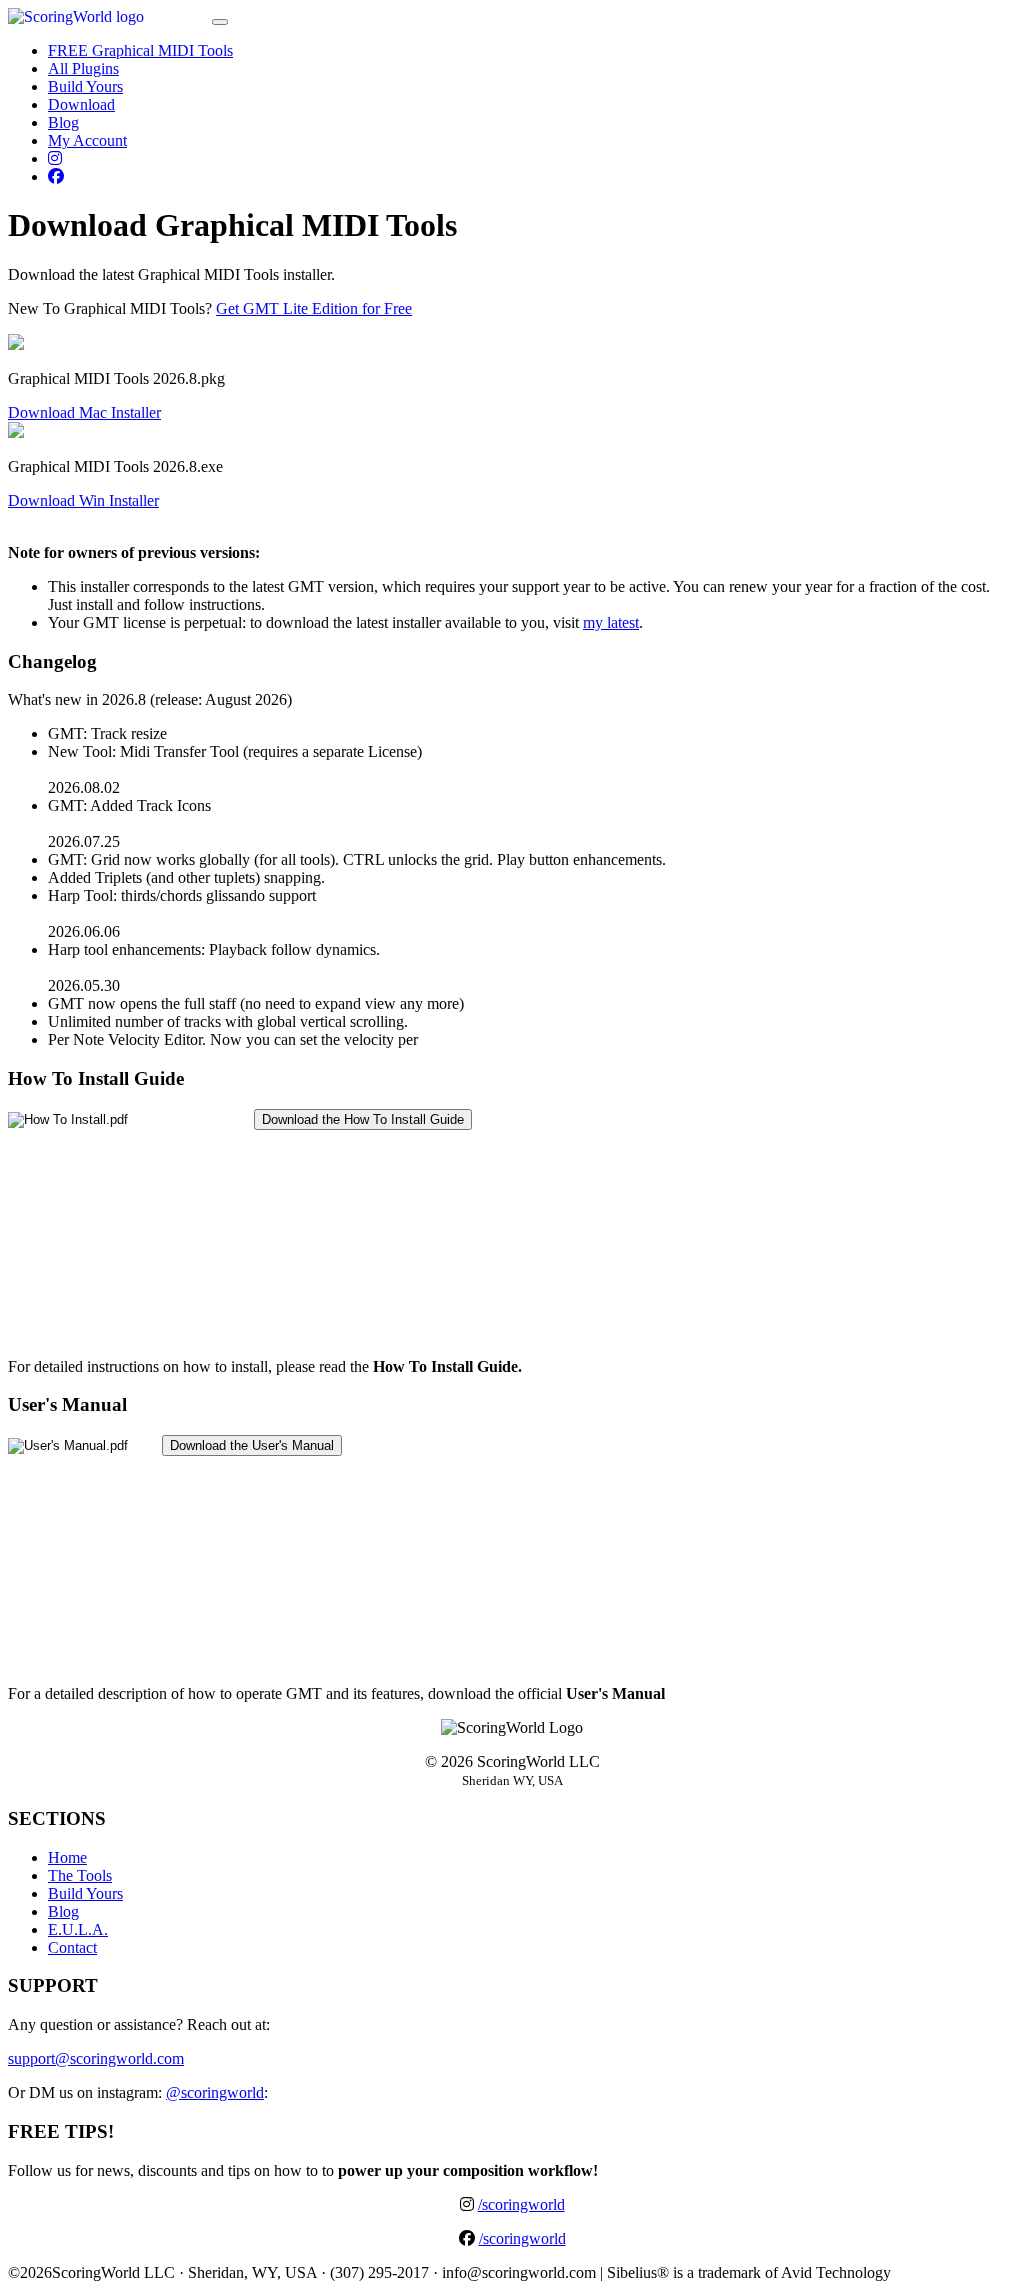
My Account (87, 140)
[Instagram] (55, 158)
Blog (63, 122)
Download (81, 104)
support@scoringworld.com (96, 2058)
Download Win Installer (83, 500)
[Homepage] (108, 17)
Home (67, 1857)
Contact (72, 1947)
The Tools (80, 1875)
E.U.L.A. (78, 1929)
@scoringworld (215, 2092)
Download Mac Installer (84, 412)
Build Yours (85, 86)
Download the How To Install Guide (363, 1119)
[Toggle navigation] (220, 22)
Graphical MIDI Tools (140, 50)
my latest (611, 622)
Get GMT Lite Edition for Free (314, 308)
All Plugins (83, 68)
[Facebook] (56, 176)
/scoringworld (521, 2204)
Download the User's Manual (252, 1445)
